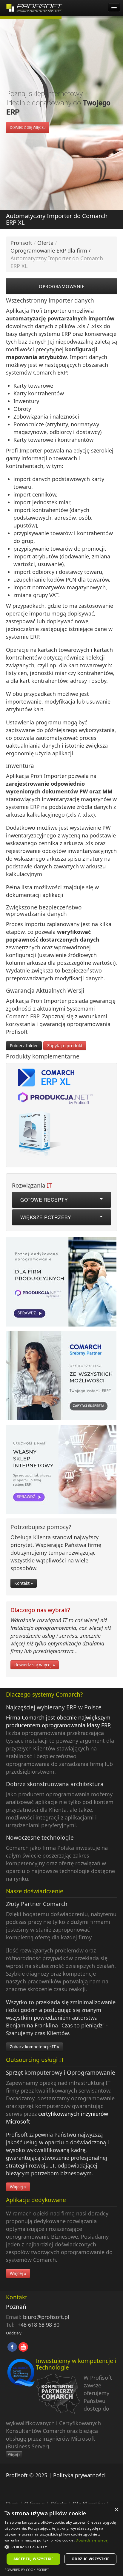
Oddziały (14, 2333)
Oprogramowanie (61, 286)
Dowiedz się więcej (92, 2540)
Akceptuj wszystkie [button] (34, 2559)
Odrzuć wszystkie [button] (90, 2559)
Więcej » (18, 2187)
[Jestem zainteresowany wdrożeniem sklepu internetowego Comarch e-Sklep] (61, 1471)
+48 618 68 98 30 (39, 2325)
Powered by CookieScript (27, 2570)
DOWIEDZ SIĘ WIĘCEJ (28, 128)
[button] (61, 2547)
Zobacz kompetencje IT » (34, 2047)
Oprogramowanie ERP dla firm (49, 250)
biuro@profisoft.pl (46, 2317)
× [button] (116, 2510)
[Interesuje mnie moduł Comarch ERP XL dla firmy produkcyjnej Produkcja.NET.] (61, 1283)
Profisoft (21, 243)
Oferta (45, 243)
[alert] (61, 2540)
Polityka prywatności (79, 2475)
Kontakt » (24, 1583)
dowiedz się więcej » (35, 1665)
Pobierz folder (24, 1046)
